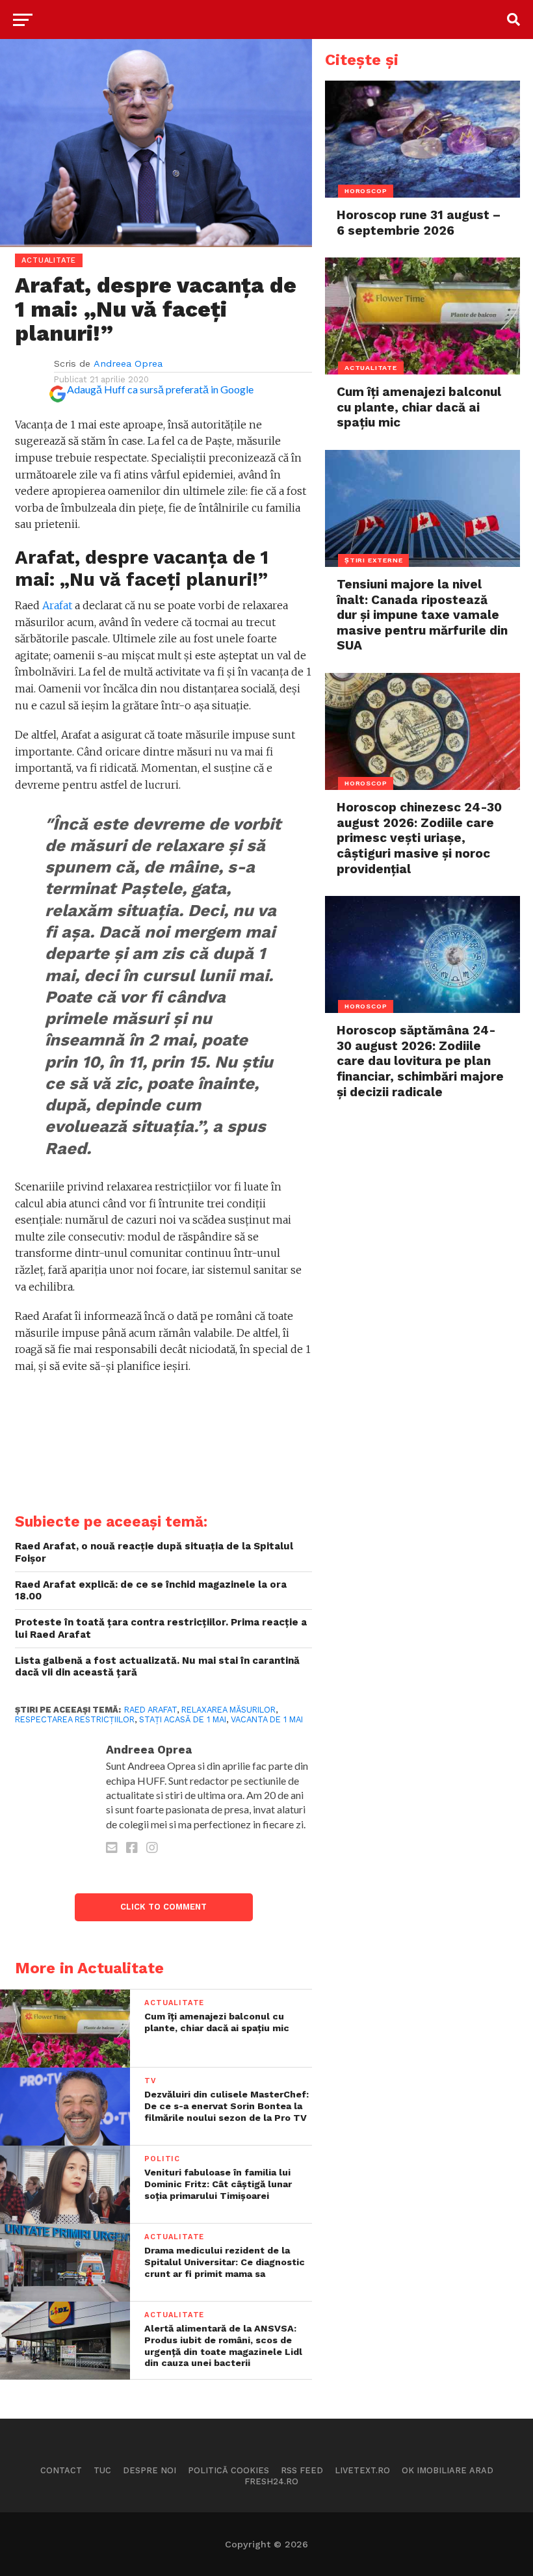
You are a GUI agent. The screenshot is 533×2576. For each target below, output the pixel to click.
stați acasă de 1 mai (183, 1719)
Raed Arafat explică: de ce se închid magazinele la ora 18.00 (151, 1591)
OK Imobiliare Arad (448, 2470)
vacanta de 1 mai (267, 1719)
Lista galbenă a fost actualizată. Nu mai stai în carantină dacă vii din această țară (157, 1667)
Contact (61, 2470)
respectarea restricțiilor (75, 1719)
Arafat (57, 605)
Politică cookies (228, 2470)
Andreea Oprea (128, 363)
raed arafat (150, 1710)
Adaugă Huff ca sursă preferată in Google (160, 389)
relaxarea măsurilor (228, 1710)
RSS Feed (302, 2470)
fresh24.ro (271, 2481)
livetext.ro (362, 2470)
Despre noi (149, 2470)
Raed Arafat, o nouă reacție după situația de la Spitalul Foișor (154, 1552)
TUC (102, 2470)
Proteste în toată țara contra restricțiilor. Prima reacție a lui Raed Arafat (161, 1628)
